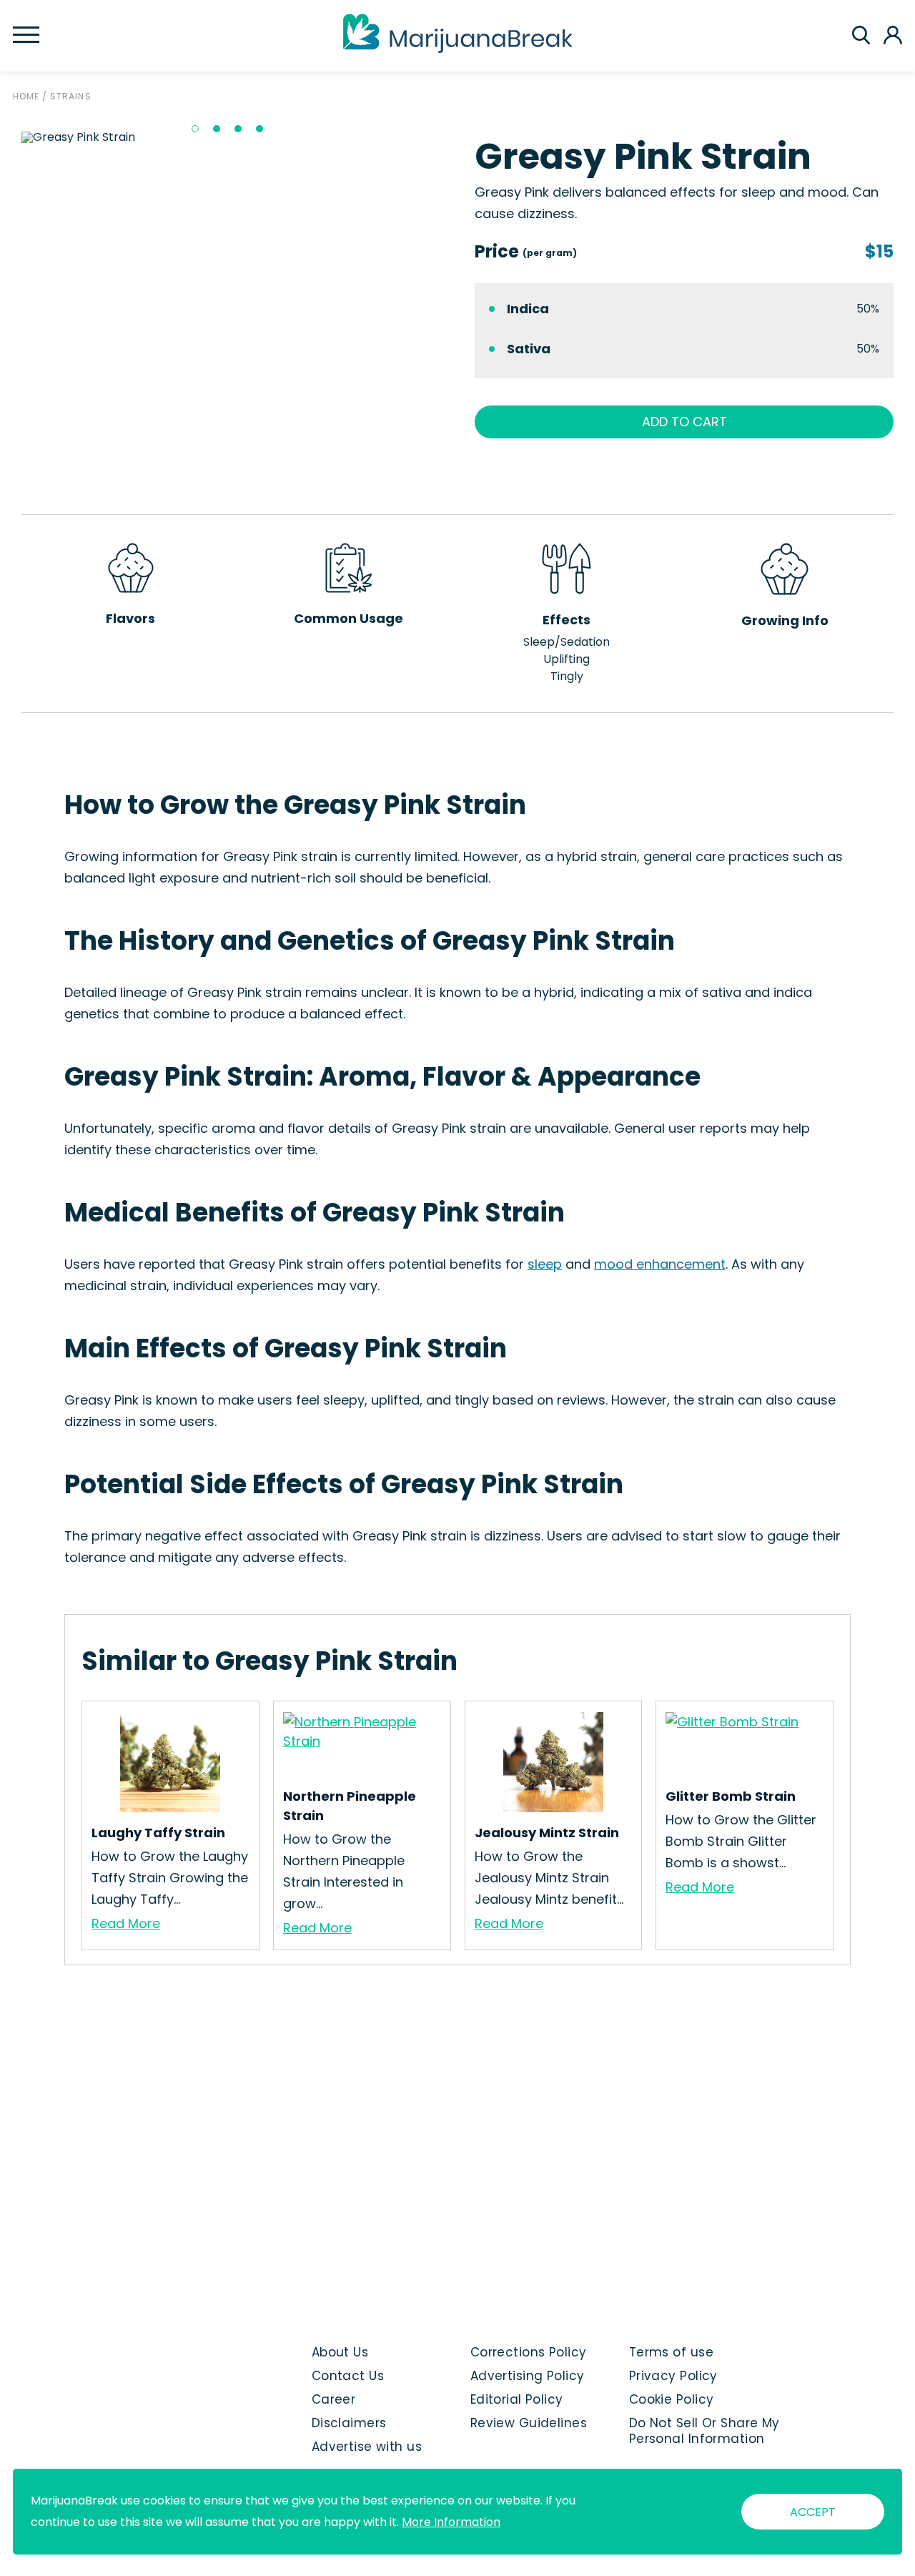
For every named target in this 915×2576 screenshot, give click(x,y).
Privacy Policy (673, 2376)
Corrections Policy (529, 2352)
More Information (451, 2522)
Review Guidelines (529, 2423)
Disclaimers (349, 2423)
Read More (126, 1923)
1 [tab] (195, 129)
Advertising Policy (528, 2376)
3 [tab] (238, 129)
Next (451, 137)
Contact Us (348, 2376)
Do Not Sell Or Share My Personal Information (704, 2431)
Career (334, 2399)
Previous (11, 137)
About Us (340, 2352)
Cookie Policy (672, 2399)
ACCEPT (813, 2512)
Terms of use (671, 2352)
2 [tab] (217, 129)
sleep (545, 1264)
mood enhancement (660, 1264)
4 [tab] (259, 129)
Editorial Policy (517, 2399)
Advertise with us (367, 2447)
